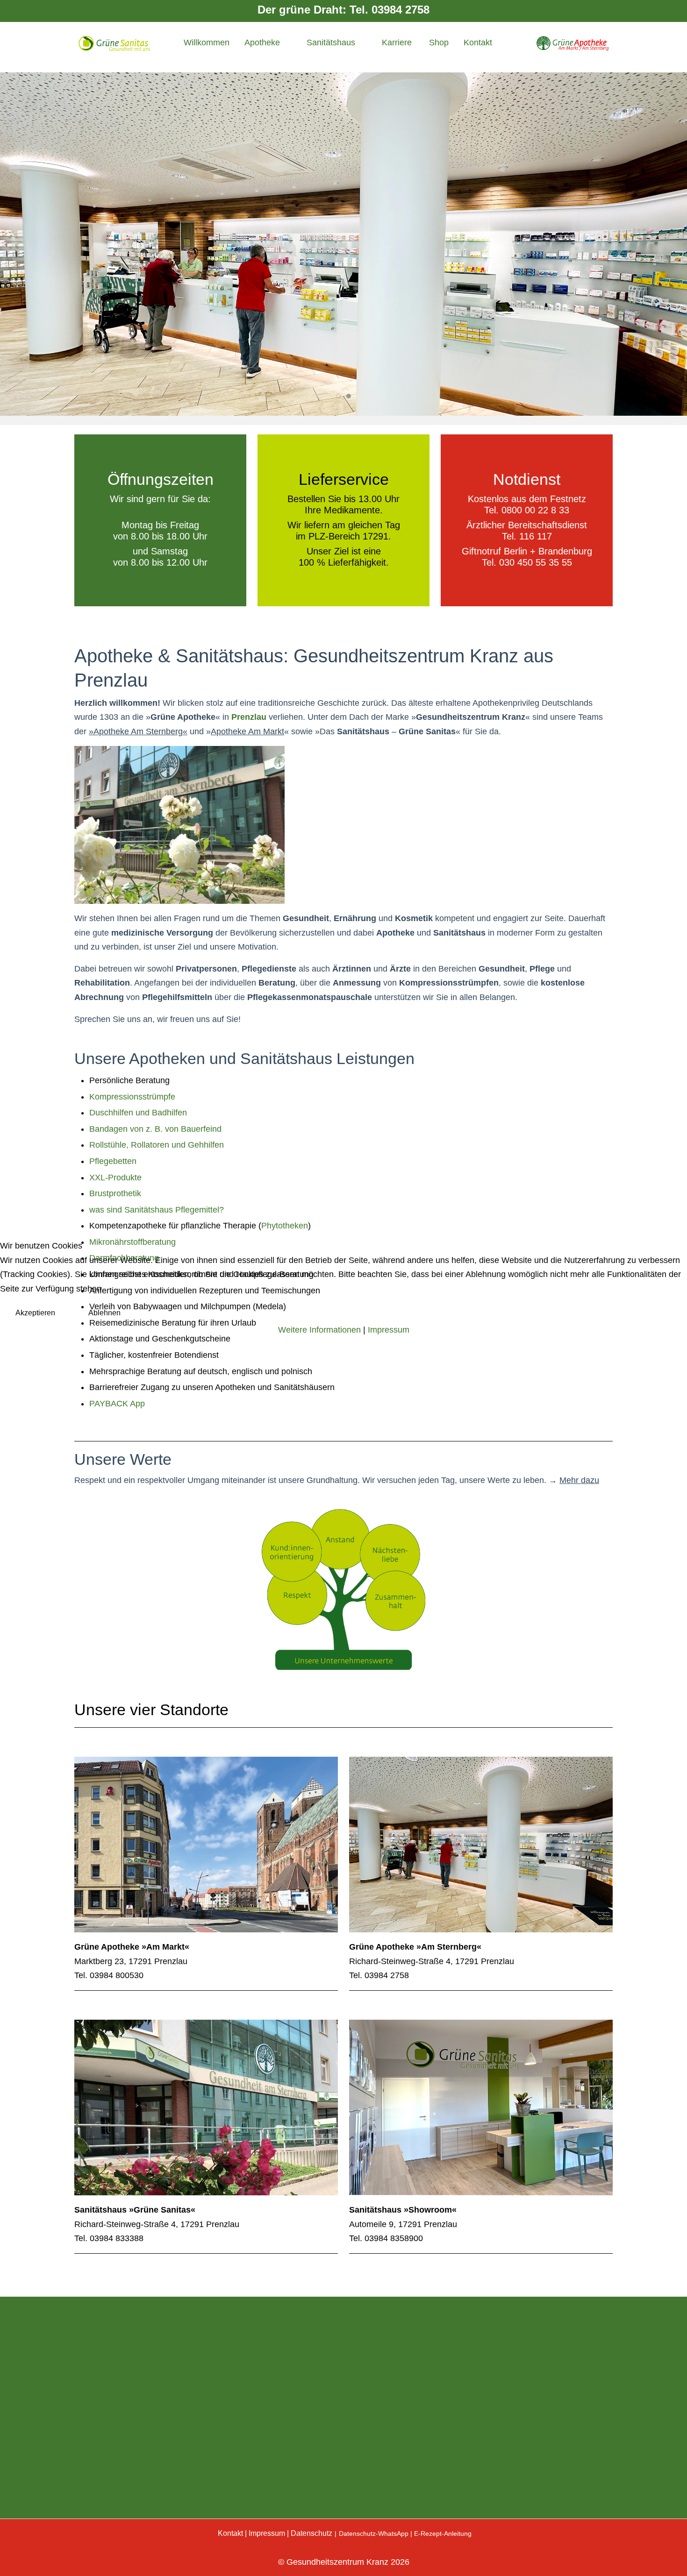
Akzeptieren (35, 1313)
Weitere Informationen (319, 1330)
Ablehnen (104, 1313)
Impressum (389, 1330)
